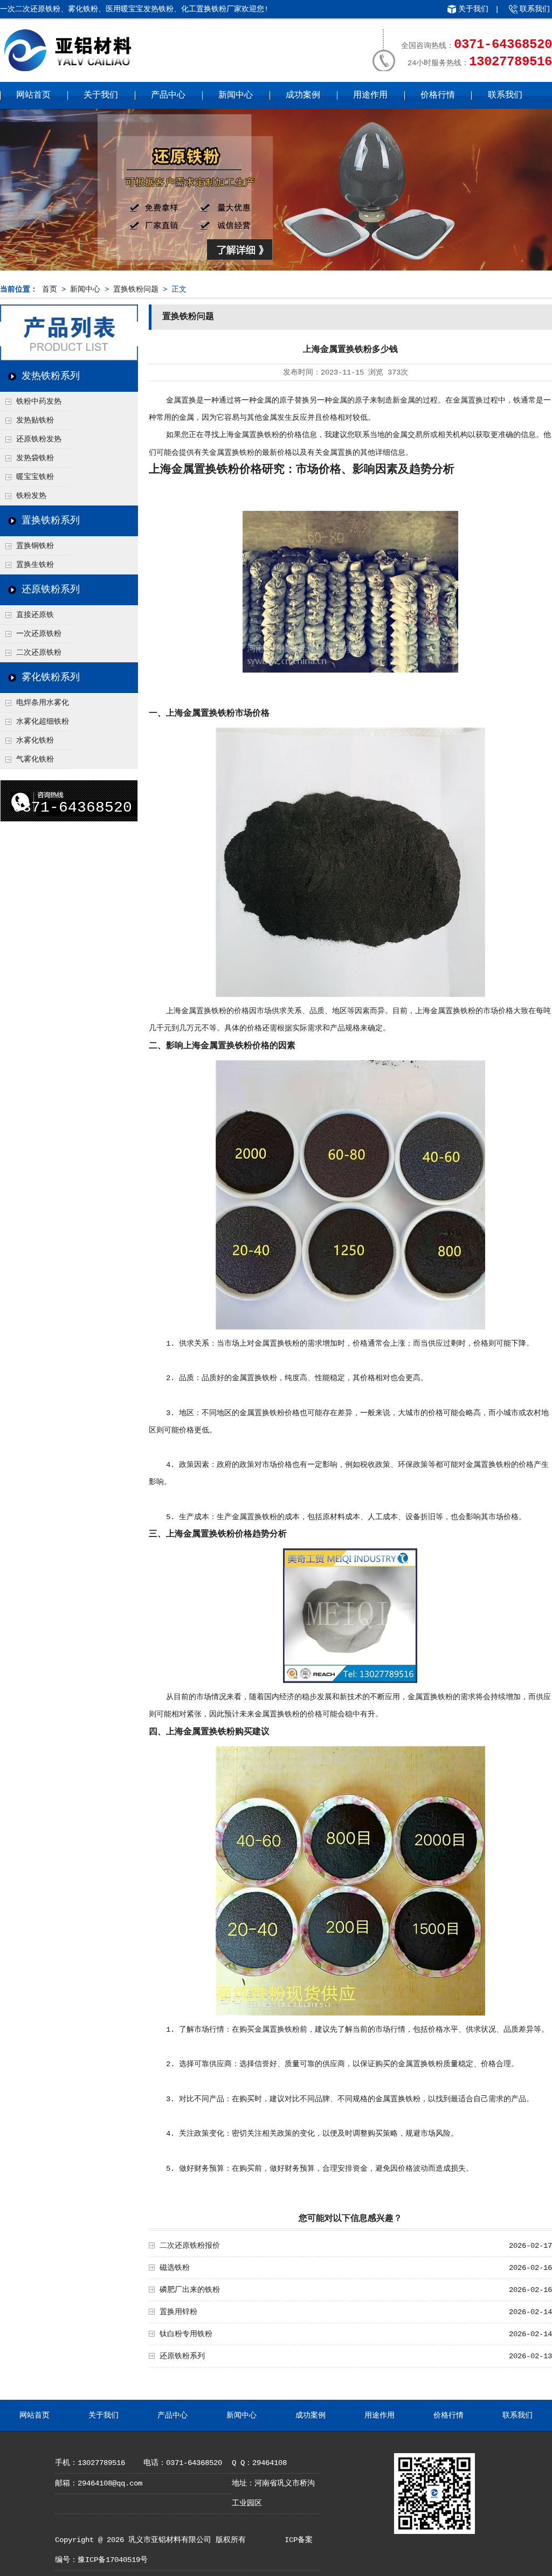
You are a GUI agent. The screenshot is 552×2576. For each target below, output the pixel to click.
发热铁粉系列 (51, 376)
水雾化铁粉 (35, 740)
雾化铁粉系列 (51, 677)
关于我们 (473, 9)
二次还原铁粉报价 (190, 2246)
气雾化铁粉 (35, 759)
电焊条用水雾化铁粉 (34, 705)
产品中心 (168, 95)
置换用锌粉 (178, 2312)
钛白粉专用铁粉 (186, 2334)
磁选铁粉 (175, 2268)
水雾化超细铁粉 (43, 722)
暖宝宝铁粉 (35, 477)
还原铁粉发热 (39, 439)
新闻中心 (236, 95)
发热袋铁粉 (35, 458)
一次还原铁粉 (39, 634)
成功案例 (303, 95)
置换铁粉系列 (51, 521)
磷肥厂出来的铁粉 (190, 2290)
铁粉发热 (31, 496)
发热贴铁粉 (35, 420)
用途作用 (370, 95)
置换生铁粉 (35, 565)
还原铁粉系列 (51, 590)
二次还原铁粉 (39, 653)
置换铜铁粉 (35, 546)
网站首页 (33, 95)
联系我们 (535, 9)
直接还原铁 (35, 615)
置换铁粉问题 (136, 289)
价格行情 (438, 95)
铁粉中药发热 (39, 401)
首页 (50, 289)
